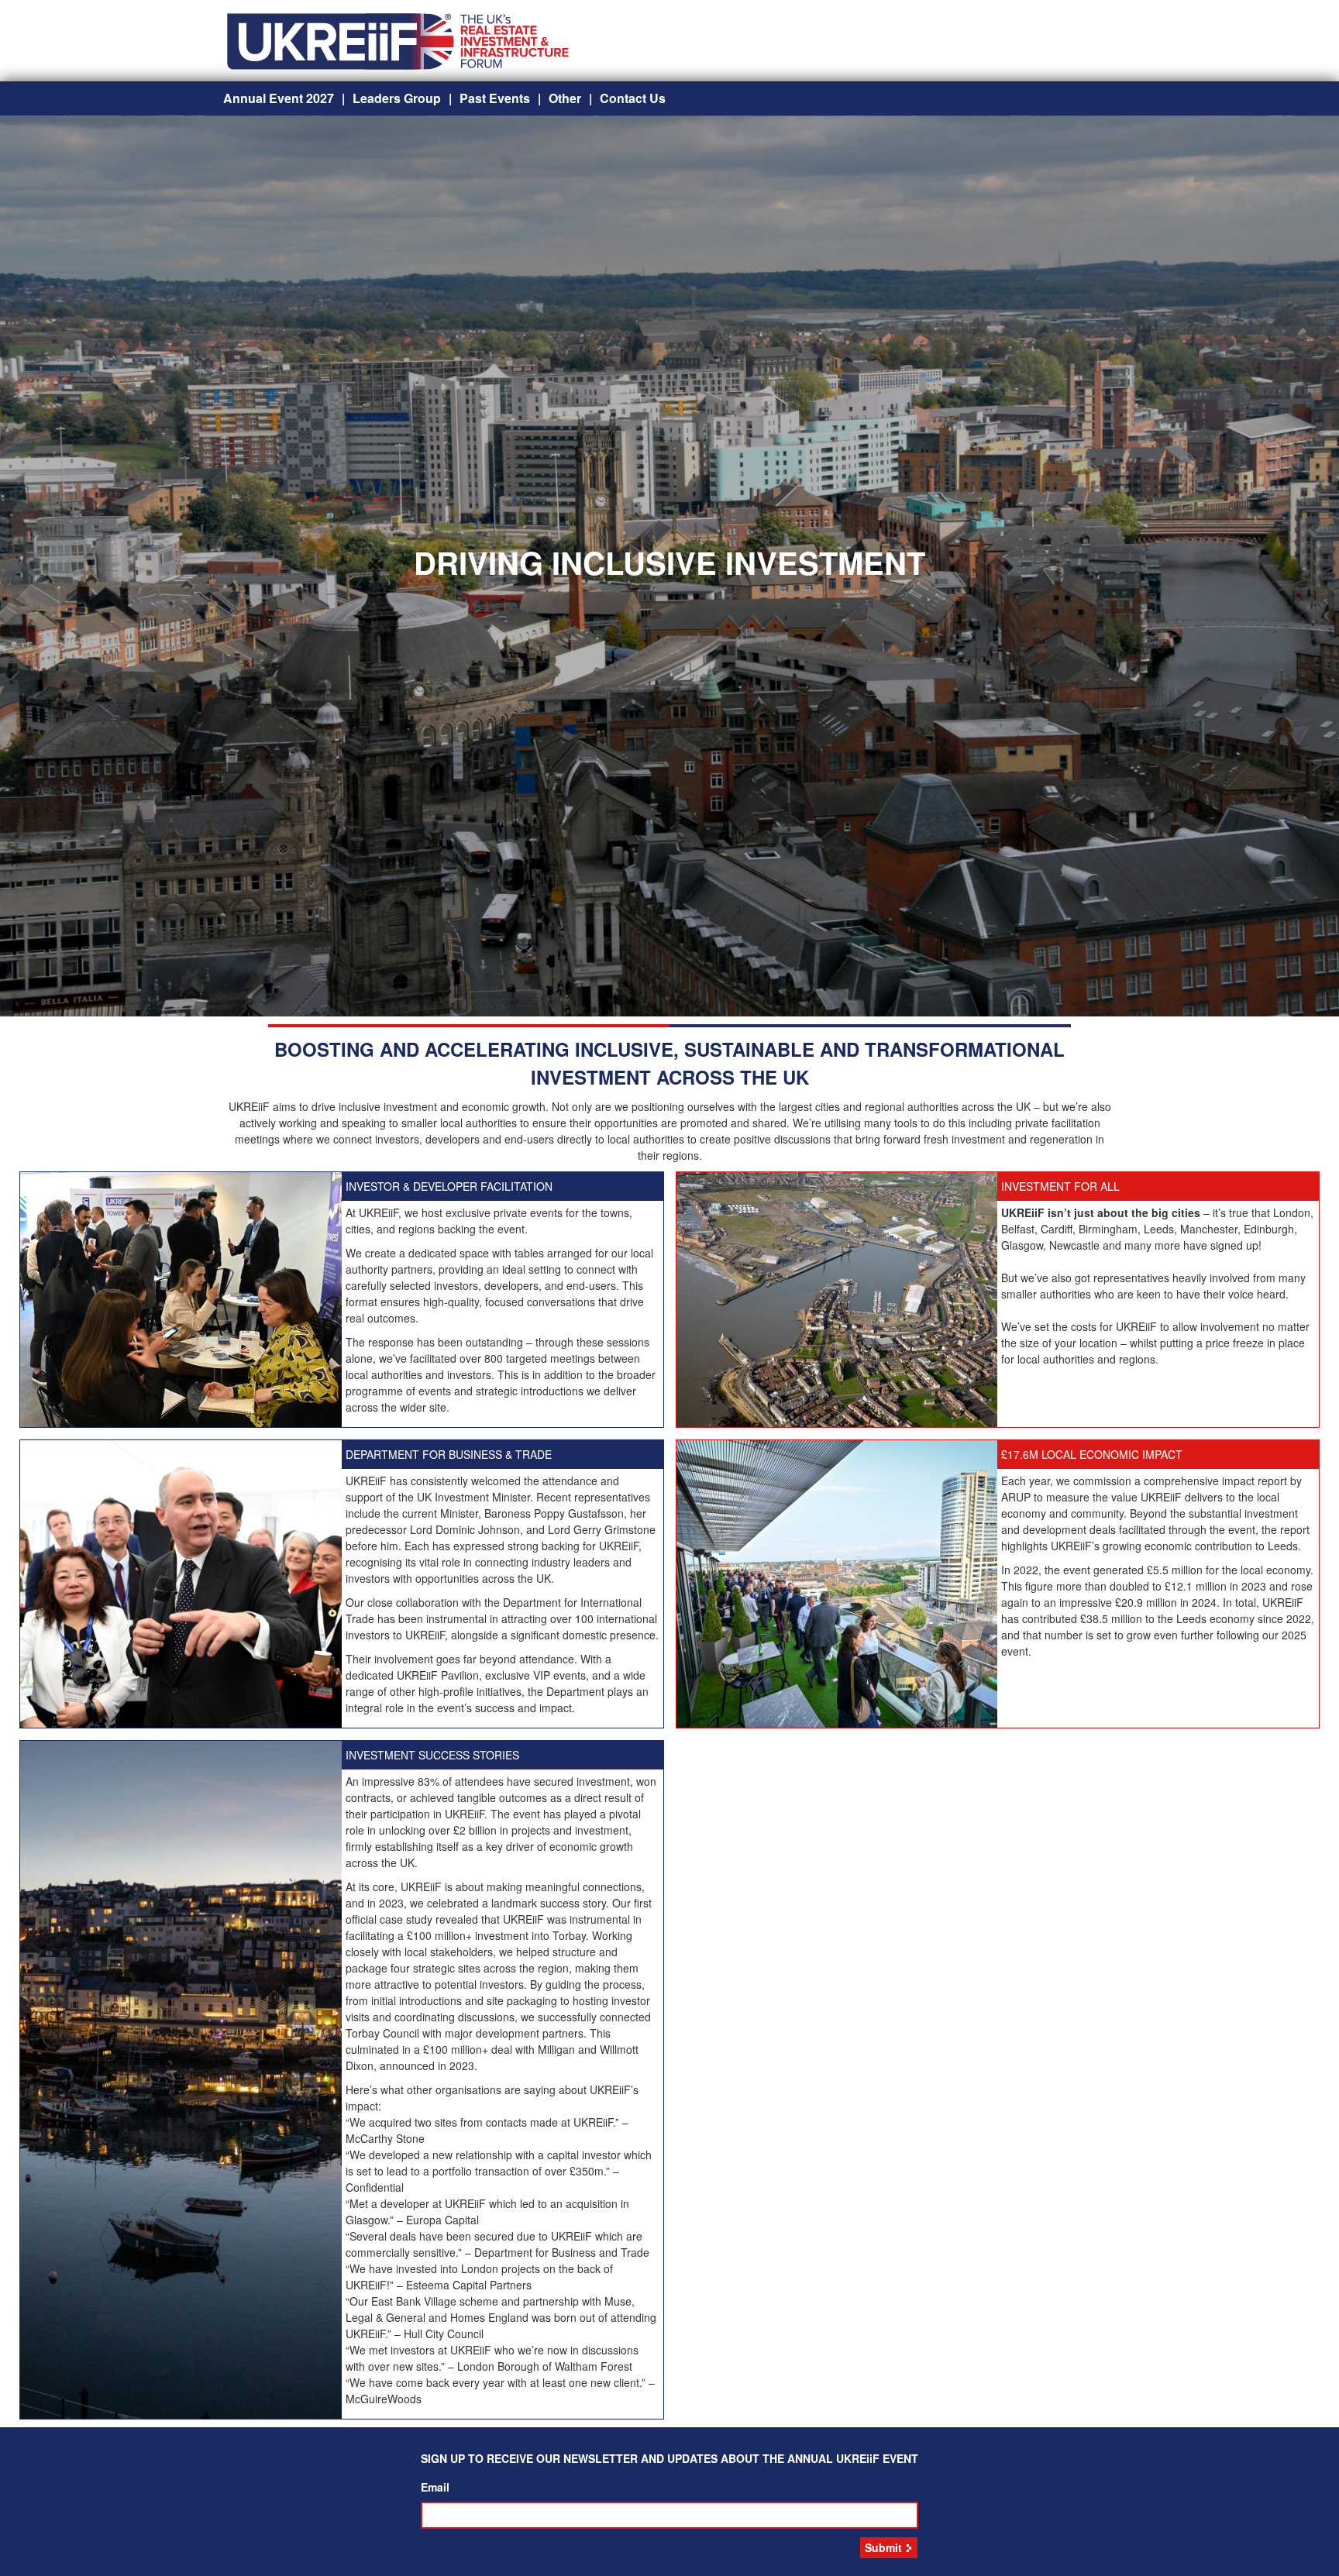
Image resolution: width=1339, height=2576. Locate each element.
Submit (883, 2547)
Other (565, 98)
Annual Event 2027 (279, 98)
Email (435, 2487)
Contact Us (633, 98)
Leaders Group (397, 98)
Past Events (495, 98)
